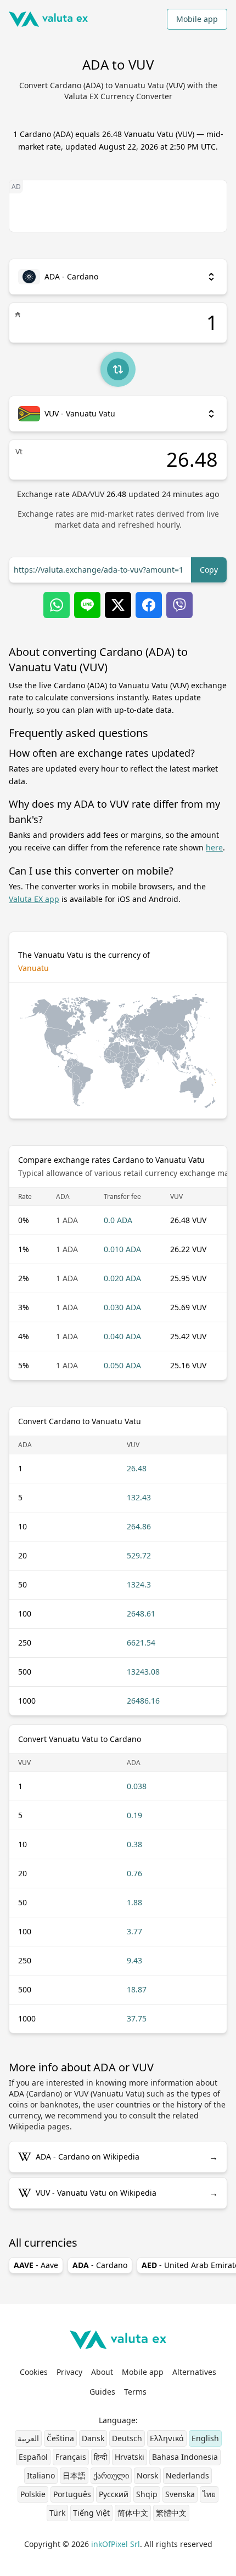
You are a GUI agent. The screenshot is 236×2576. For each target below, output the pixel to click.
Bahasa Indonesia (185, 2457)
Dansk (93, 2438)
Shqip (147, 2494)
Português (72, 2494)
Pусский (114, 2494)
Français (71, 2457)
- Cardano (100, 2265)
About (102, 2372)
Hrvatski (130, 2457)
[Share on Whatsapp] (57, 605)
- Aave (36, 2265)
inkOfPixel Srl (116, 2544)
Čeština (60, 2438)
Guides (102, 2392)
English (205, 2438)
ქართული (111, 2475)
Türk (57, 2513)
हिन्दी (100, 2457)
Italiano (41, 2475)
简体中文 (133, 2513)
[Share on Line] (87, 605)
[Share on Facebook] (149, 605)
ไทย (209, 2494)
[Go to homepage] (48, 19)
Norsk (147, 2475)
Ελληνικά (167, 2438)
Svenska (180, 2494)
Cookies (34, 2372)
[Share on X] (118, 605)
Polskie (33, 2494)
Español (33, 2457)
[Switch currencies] (118, 369)
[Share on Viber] (179, 605)
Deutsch (127, 2438)
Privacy (69, 2372)
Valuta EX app (34, 899)
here (214, 847)
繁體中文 (171, 2513)
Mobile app (197, 19)
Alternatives (194, 2372)
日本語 (74, 2475)
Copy (209, 570)
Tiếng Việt (91, 2513)
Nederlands (187, 2475)
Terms (135, 2392)
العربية (28, 2438)
